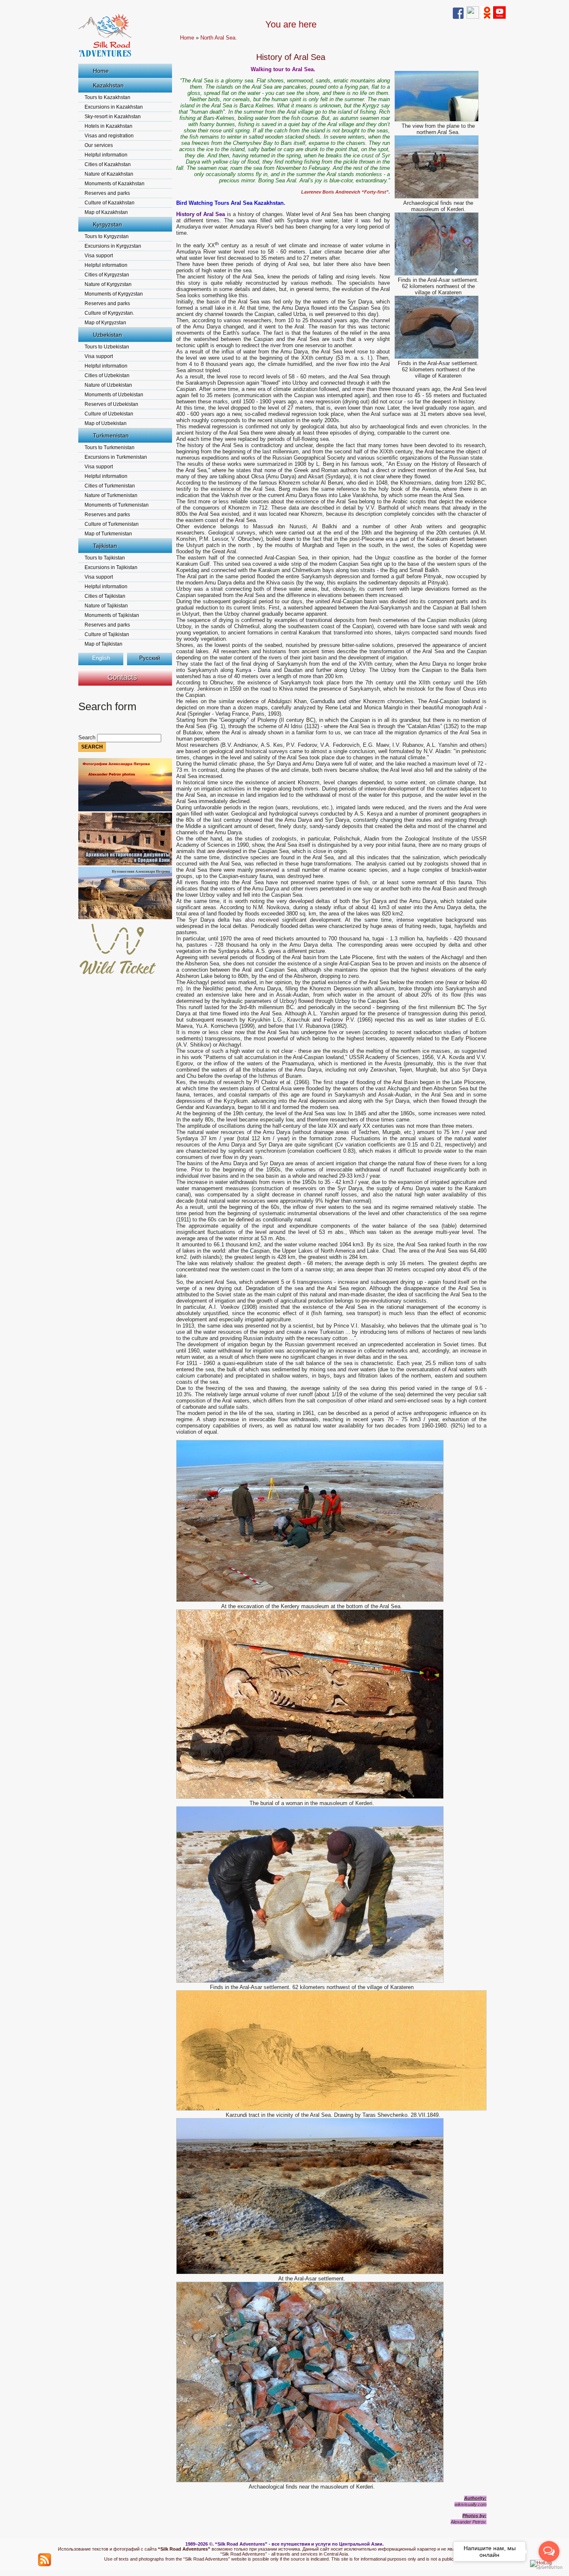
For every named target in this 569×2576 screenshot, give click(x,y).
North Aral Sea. (219, 38)
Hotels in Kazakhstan (109, 126)
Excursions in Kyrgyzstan (113, 246)
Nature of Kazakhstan (109, 174)
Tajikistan (105, 546)
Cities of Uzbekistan (107, 375)
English (101, 658)
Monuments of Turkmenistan (117, 505)
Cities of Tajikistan (105, 596)
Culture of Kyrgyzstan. (109, 313)
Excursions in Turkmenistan (116, 457)
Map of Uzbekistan (106, 423)
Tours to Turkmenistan (110, 448)
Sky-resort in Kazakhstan (113, 117)
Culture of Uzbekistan (109, 414)
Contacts (122, 677)
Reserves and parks (107, 193)
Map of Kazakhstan (106, 212)
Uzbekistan (107, 335)
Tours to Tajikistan (105, 558)
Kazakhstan (108, 85)
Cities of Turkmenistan (110, 486)
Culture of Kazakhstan (110, 203)
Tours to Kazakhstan (107, 97)
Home (101, 71)
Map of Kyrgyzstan (105, 323)
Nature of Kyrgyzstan (108, 284)
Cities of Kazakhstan (108, 164)
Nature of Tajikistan (106, 606)
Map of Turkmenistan (108, 534)
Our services (99, 145)
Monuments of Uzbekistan (114, 395)
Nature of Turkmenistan (111, 495)
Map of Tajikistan (104, 644)
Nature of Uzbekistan (108, 385)
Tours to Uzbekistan (107, 347)
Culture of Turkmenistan (112, 524)
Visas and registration (109, 136)
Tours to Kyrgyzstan (107, 236)
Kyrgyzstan (107, 224)
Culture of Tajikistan (107, 634)
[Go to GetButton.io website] (549, 2567)
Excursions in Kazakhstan (114, 107)
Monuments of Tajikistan (112, 615)
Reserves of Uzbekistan (111, 404)
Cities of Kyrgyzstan (107, 275)
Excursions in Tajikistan (111, 567)
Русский (150, 658)
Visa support (99, 256)
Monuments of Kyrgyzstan (114, 294)
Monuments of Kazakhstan (115, 184)
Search (88, 737)
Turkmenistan (111, 435)
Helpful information (106, 155)
